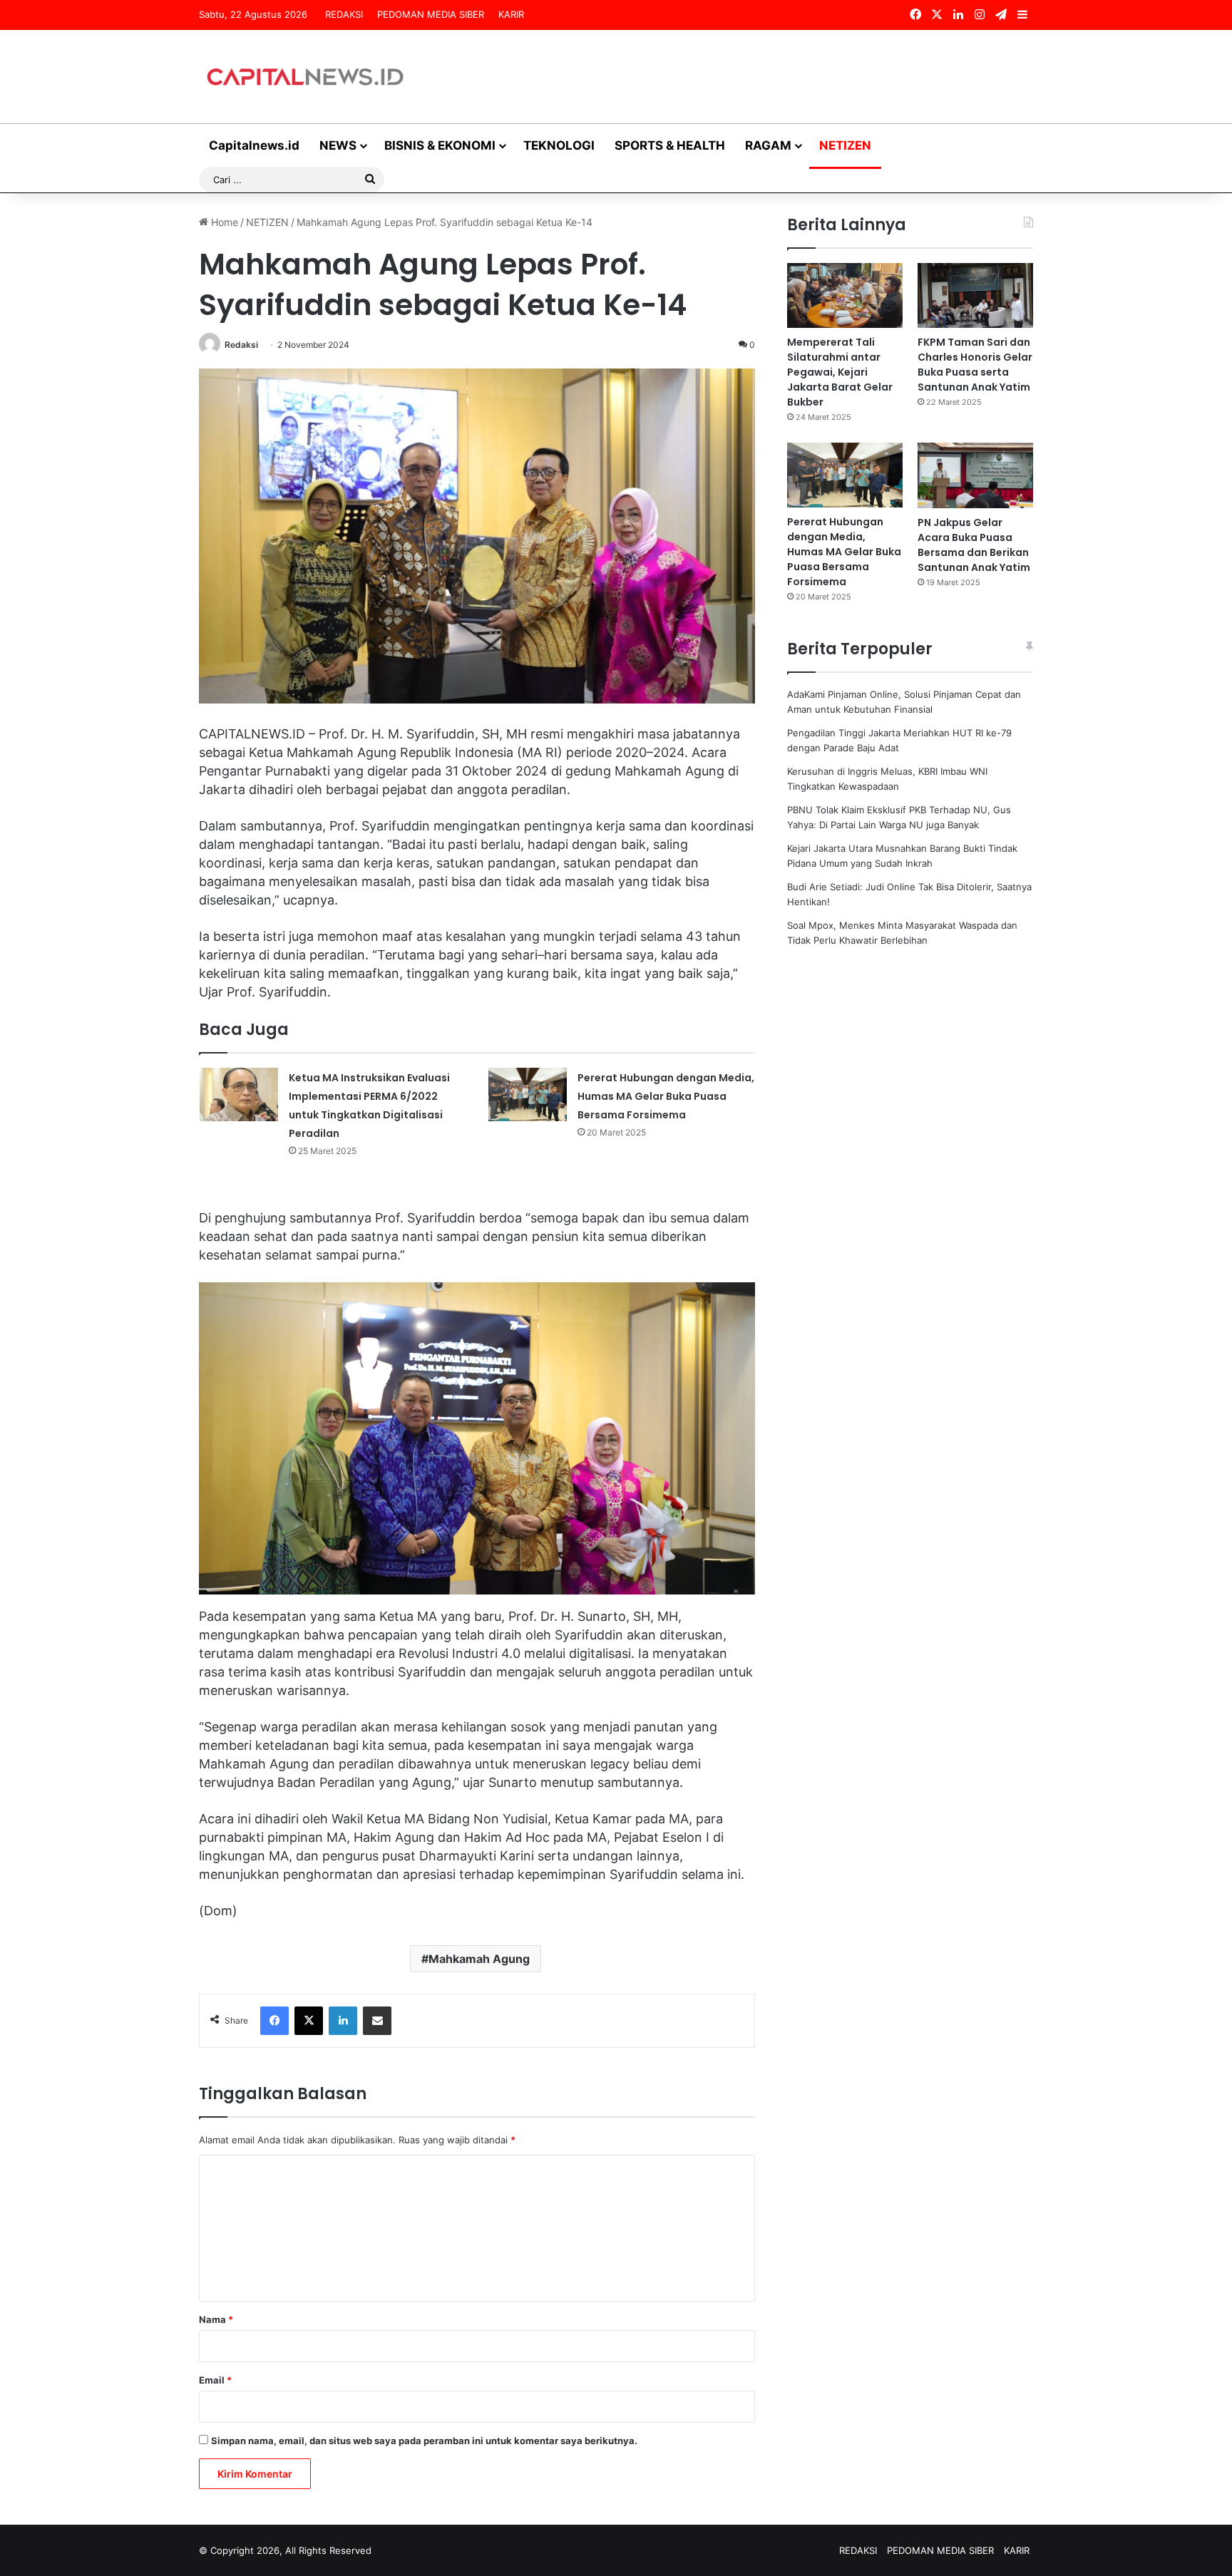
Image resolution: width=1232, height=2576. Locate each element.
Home (223, 222)
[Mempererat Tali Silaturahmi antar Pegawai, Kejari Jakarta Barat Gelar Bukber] (845, 295)
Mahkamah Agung (479, 1959)
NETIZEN (845, 145)
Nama (216, 2319)
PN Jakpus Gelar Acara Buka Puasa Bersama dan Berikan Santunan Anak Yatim (974, 545)
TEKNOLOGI (559, 145)
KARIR (511, 14)
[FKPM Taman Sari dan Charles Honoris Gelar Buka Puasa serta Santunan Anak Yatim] (975, 295)
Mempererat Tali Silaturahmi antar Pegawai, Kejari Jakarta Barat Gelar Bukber (840, 372)
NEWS (338, 145)
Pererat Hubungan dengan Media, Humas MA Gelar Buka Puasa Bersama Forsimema (666, 1096)
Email (215, 2380)
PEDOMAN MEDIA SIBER (431, 14)
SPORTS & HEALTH (670, 145)
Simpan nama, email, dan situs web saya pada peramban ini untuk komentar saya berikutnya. (424, 2441)
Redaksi (241, 345)
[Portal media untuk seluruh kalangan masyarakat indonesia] (306, 77)
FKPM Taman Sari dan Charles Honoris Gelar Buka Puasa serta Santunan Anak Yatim (975, 365)
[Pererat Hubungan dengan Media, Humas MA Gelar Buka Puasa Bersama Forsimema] (528, 1094)
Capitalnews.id (254, 145)
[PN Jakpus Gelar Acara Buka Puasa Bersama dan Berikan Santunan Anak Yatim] (975, 475)
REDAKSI (344, 14)
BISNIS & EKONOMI (440, 145)
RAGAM (768, 145)
